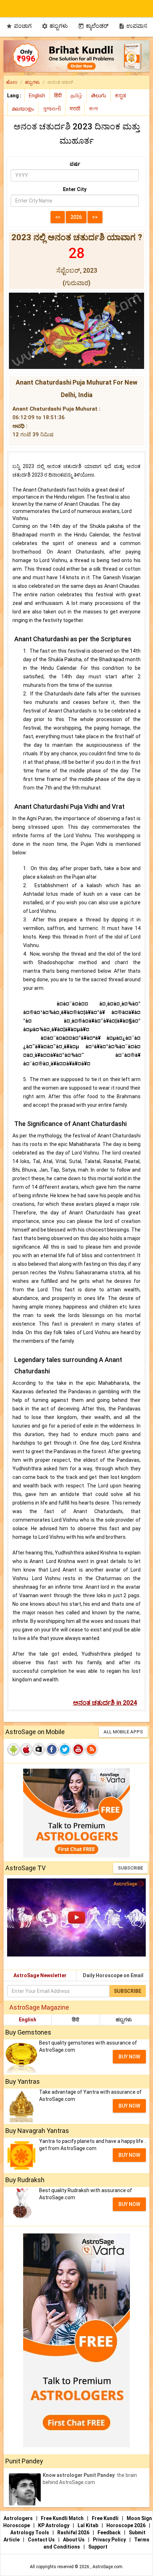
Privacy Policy (110, 2540)
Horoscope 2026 (126, 2525)
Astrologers (19, 2518)
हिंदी (75, 2020)
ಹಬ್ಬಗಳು (55, 26)
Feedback (110, 2533)
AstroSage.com (107, 2567)
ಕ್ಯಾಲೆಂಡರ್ (93, 26)
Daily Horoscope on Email (113, 1975)
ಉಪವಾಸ (133, 26)
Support (98, 2547)
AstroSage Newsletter (40, 1975)
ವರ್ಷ (75, 164)
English (28, 2020)
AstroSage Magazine (39, 2007)
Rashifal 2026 (73, 2533)
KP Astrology (54, 2525)
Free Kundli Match (63, 2518)
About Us (74, 2540)
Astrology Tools (30, 2533)
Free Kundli (106, 2518)
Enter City (75, 189)
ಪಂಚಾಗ (19, 26)
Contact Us (42, 2540)
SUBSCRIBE (130, 1868)
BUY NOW (129, 2057)
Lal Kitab (88, 2525)
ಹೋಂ (12, 82)
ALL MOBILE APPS (123, 1732)
